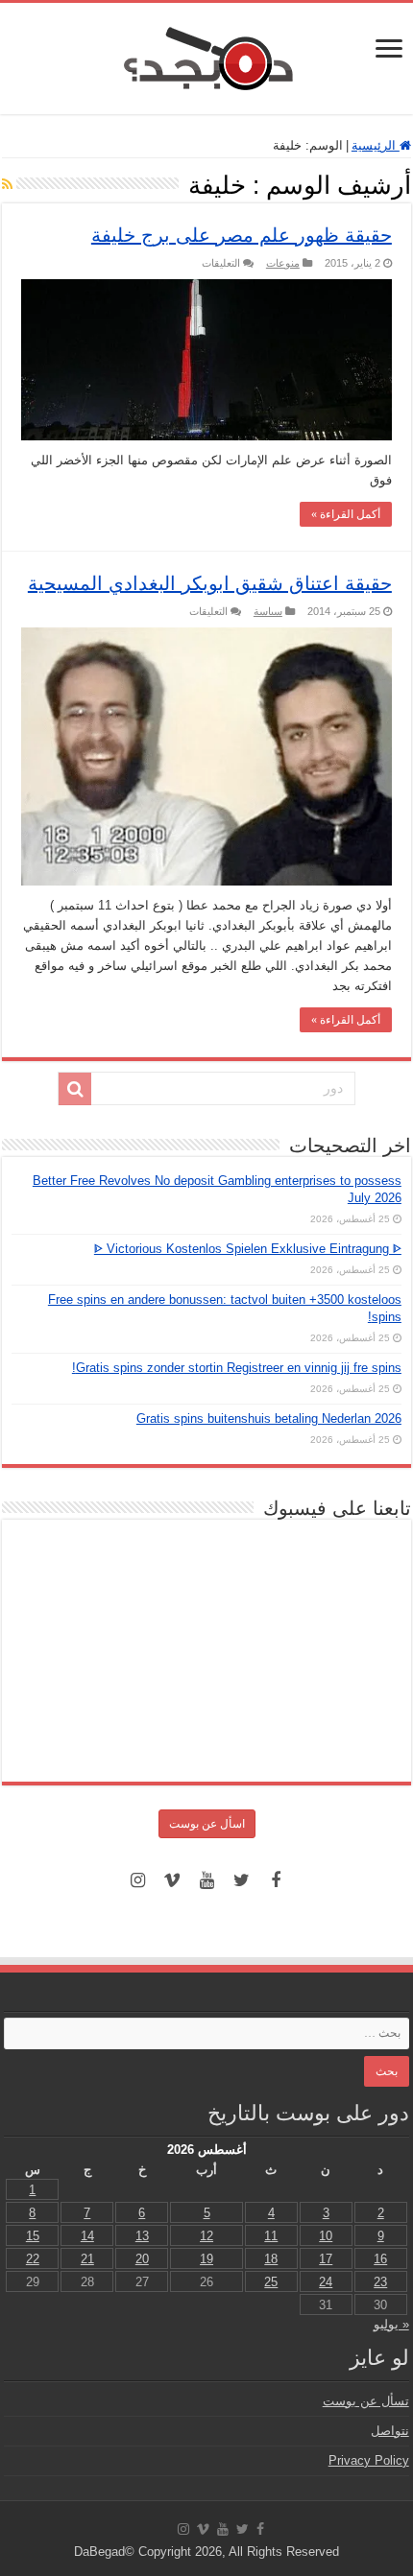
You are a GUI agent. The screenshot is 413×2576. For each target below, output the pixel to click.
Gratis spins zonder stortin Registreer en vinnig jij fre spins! (237, 1368)
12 (206, 2236)
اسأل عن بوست (207, 1824)
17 (326, 2259)
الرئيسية (376, 145)
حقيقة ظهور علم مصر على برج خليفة (242, 235)
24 (326, 2282)
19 (206, 2259)
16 (380, 2259)
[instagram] (137, 1880)
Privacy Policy (369, 2460)
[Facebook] (276, 1880)
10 (326, 2236)
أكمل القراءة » (346, 514)
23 (380, 2282)
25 (271, 2282)
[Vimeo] (172, 1880)
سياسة (268, 611)
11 (271, 2236)
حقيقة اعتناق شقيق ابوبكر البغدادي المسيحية (210, 583)
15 (33, 2236)
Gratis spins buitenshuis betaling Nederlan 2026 (269, 1418)
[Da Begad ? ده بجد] (206, 55)
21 (87, 2259)
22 (33, 2259)
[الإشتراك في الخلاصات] (7, 184)
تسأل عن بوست (366, 2401)
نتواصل (390, 2431)
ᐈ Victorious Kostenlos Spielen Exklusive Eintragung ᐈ (248, 1249)
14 (87, 2236)
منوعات (283, 263)
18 (271, 2259)
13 (142, 2236)
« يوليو (391, 2324)
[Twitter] (241, 1880)
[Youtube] (206, 1880)
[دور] (75, 1089)
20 (142, 2259)
